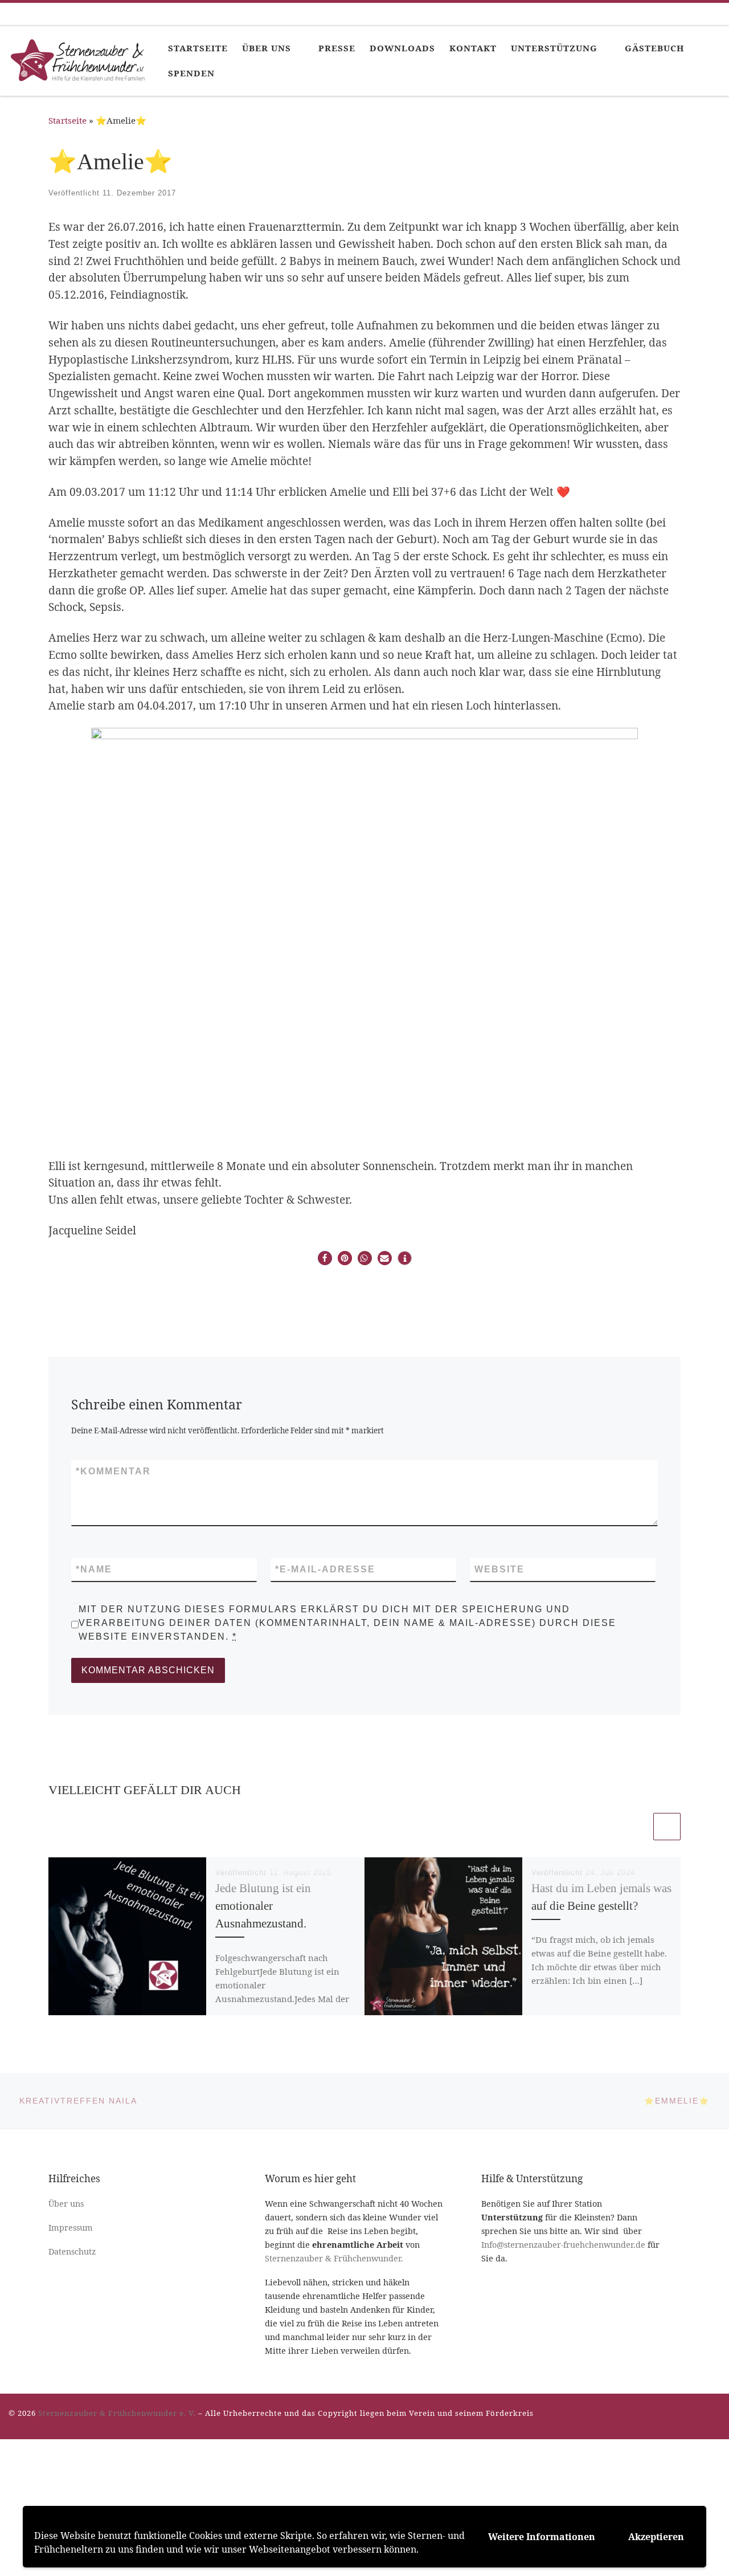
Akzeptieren (656, 2537)
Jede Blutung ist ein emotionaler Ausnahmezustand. (263, 1906)
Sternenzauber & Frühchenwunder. (334, 2258)
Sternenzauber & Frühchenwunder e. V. (117, 2413)
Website (499, 1569)
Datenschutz (72, 2251)
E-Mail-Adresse (325, 1569)
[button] (325, 1258)
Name (94, 1569)
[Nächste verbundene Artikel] (667, 1827)
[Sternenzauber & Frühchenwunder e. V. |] (80, 59)
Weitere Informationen (542, 2537)
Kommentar (113, 1471)
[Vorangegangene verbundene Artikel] (637, 1827)
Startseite (67, 120)
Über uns (66, 2204)
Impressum (71, 2227)
